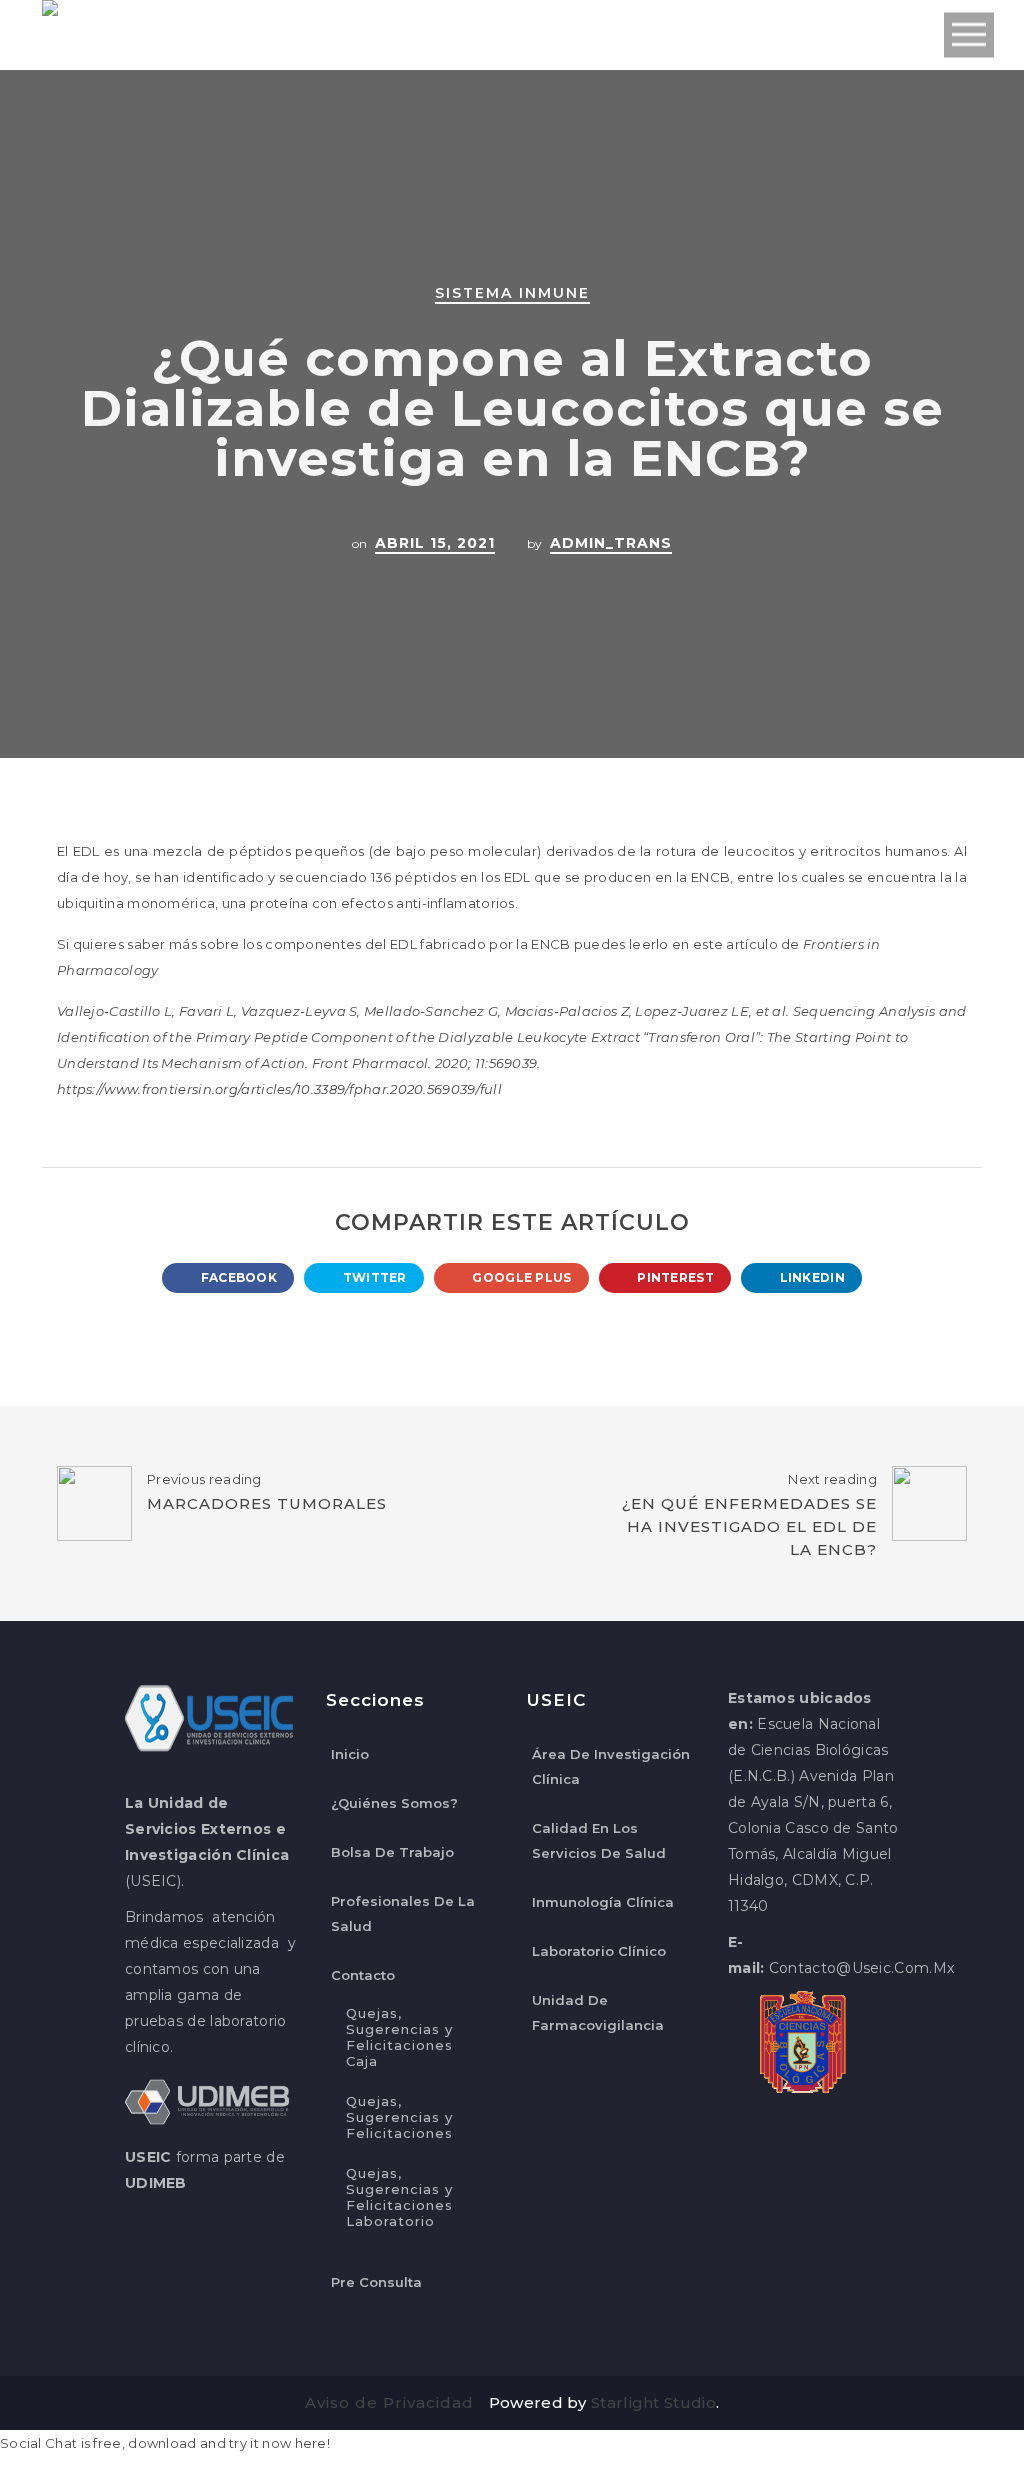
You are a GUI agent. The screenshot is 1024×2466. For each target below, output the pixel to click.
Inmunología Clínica (603, 1902)
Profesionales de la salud (403, 1913)
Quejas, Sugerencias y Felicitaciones (399, 2117)
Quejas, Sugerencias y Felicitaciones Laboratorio (399, 2197)
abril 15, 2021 (435, 543)
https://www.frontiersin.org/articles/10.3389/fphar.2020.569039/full (279, 1089)
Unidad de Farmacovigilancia (598, 2012)
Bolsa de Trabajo (392, 1852)
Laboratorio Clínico (599, 1951)
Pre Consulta (376, 2282)
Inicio (350, 1754)
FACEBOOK (237, 1277)
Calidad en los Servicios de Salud (599, 1840)
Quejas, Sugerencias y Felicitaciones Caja (399, 2037)
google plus (520, 1277)
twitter (372, 1277)
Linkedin (810, 1277)
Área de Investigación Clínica (611, 1766)
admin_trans (611, 543)
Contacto (363, 1975)
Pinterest (674, 1277)
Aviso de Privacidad (389, 2402)
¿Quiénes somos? (394, 1803)
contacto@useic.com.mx (861, 1968)
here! (313, 2443)
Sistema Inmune (512, 293)
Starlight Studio (653, 2402)
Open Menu (969, 35)
